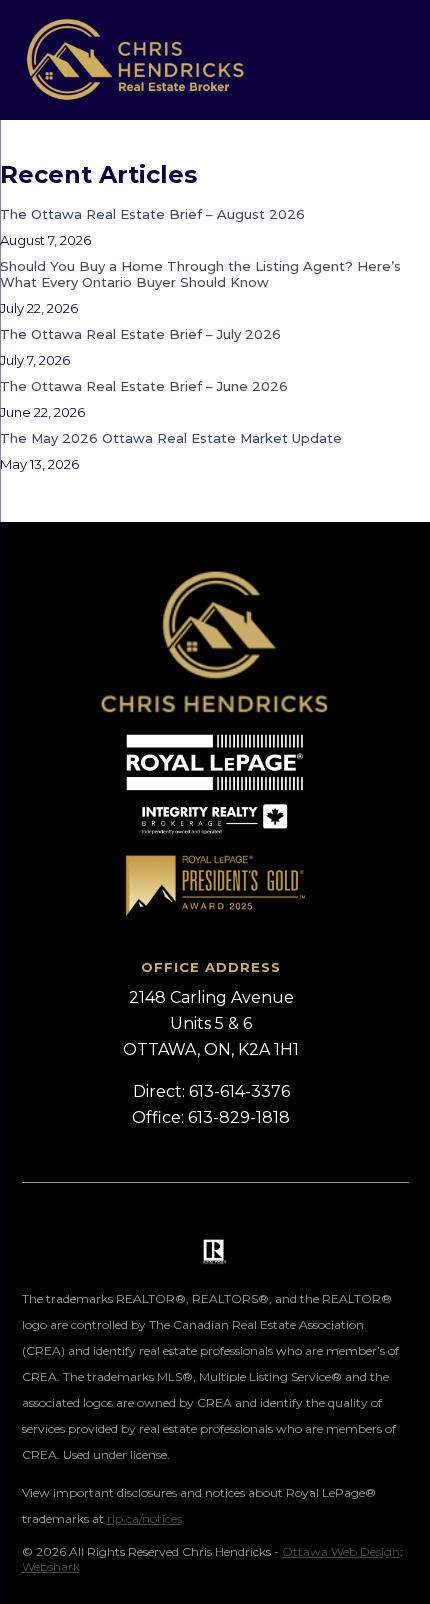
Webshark (51, 1566)
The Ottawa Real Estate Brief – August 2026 (152, 214)
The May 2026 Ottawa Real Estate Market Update (171, 438)
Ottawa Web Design (341, 1551)
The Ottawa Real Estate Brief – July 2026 (140, 334)
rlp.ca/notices (144, 1518)
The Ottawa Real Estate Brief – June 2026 (144, 386)
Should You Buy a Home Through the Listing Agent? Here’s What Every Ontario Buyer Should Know (200, 274)
